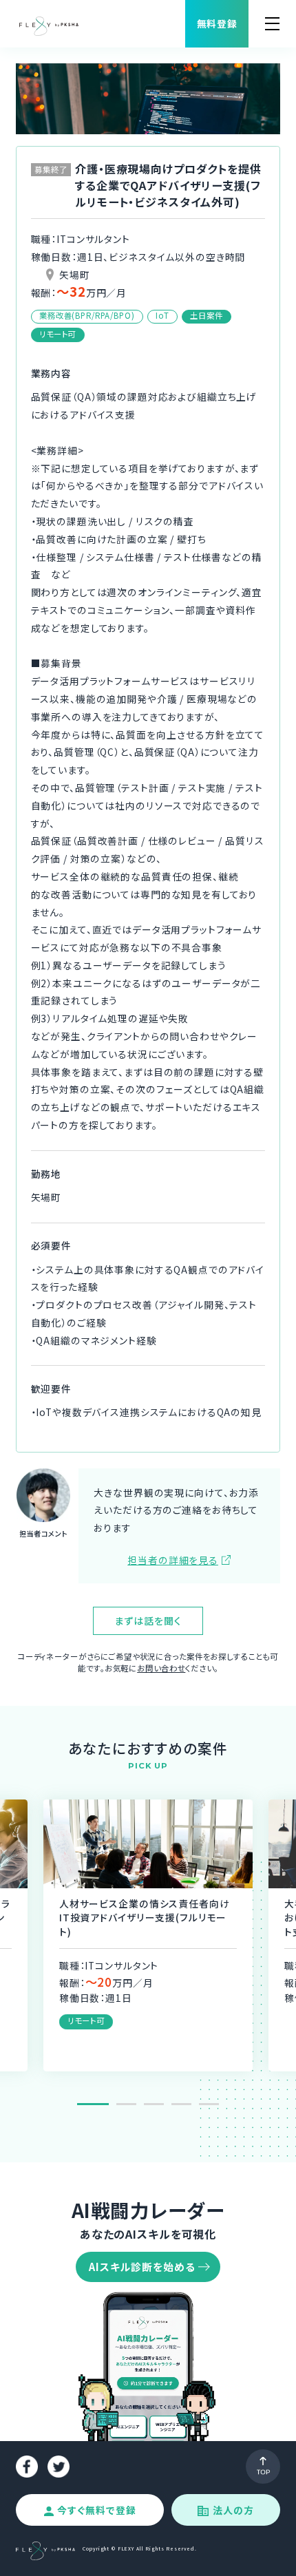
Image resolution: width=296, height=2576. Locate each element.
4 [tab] (181, 2104)
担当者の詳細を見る (173, 1560)
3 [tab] (154, 2104)
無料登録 (217, 23)
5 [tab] (209, 2104)
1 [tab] (93, 2104)
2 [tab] (126, 2104)
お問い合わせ (161, 1668)
